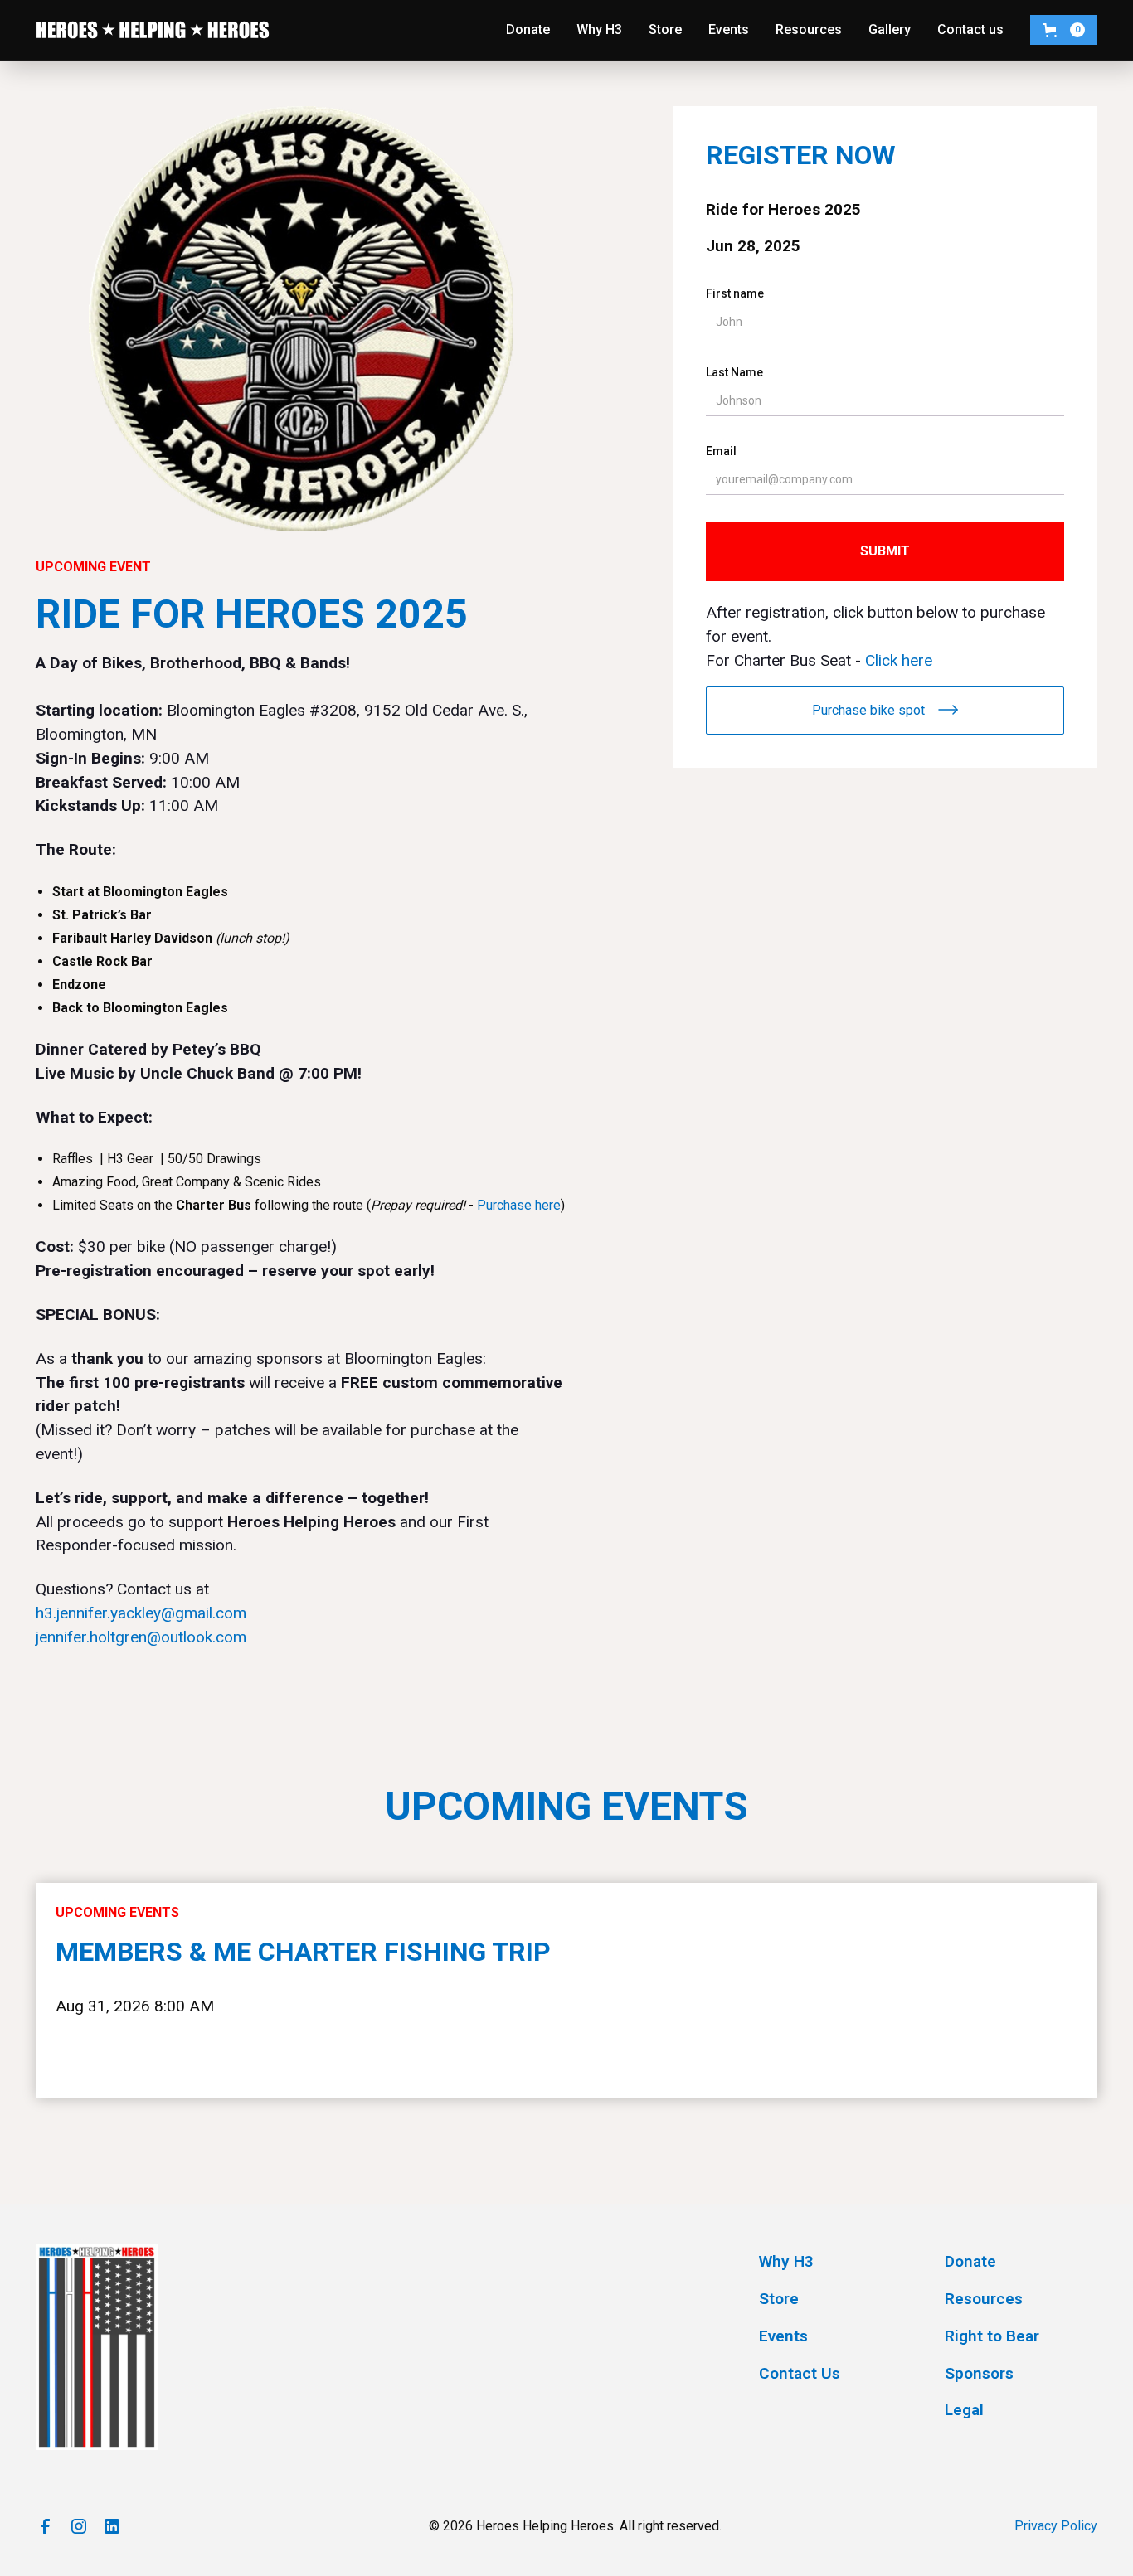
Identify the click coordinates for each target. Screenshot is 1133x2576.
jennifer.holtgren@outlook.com (141, 1637)
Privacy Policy (1056, 2526)
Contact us (970, 29)
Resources (809, 29)
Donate (528, 29)
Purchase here (519, 1205)
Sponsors (979, 2373)
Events (729, 29)
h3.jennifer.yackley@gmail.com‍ (141, 1613)
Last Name (734, 372)
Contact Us (800, 2373)
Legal (964, 2410)
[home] (153, 30)
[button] (1064, 30)
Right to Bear (992, 2336)
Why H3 (599, 29)
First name (735, 293)
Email (721, 451)
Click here (899, 660)
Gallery (890, 29)
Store (665, 29)
